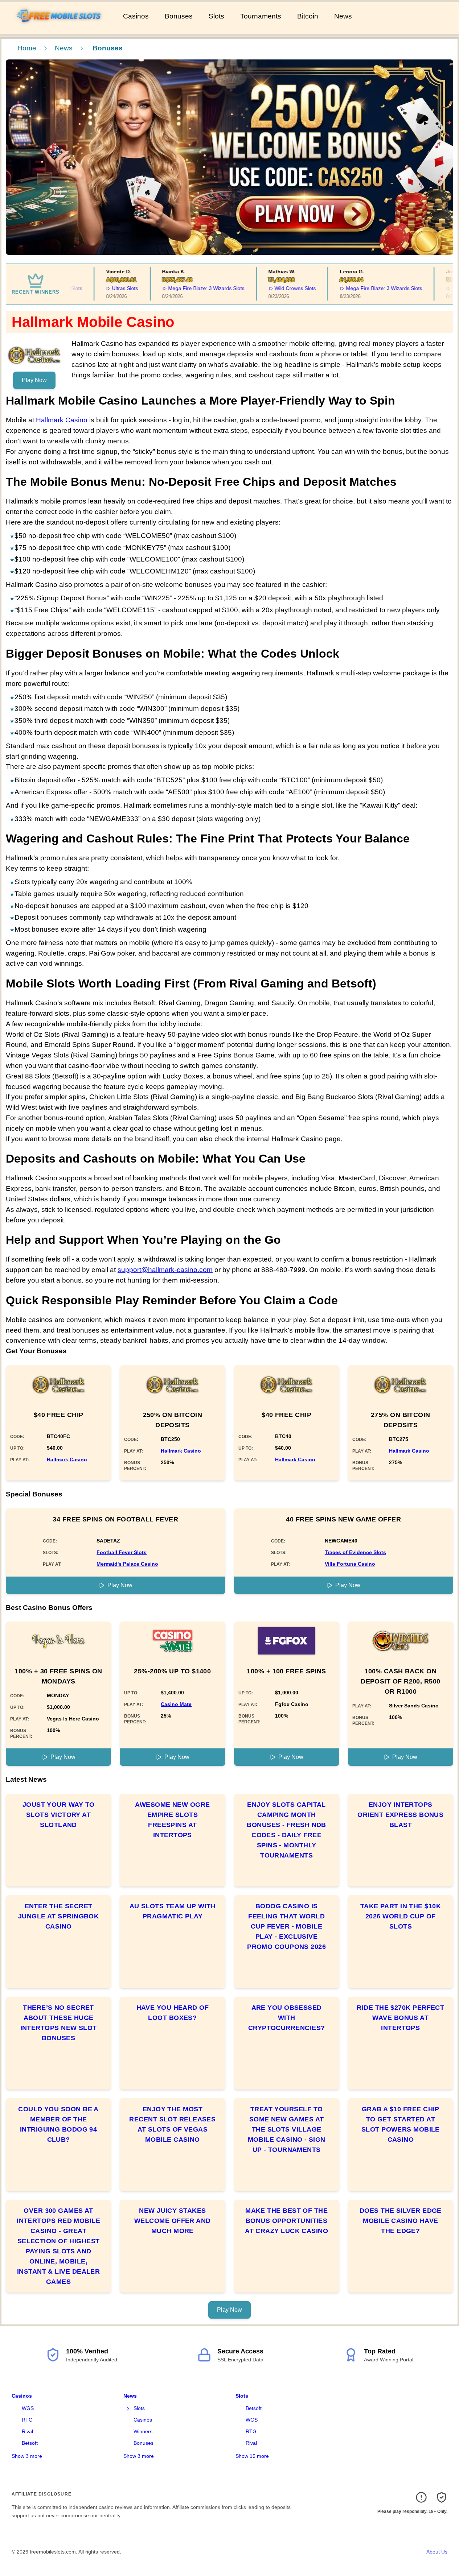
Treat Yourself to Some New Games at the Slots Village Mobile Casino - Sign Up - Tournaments (287, 2129)
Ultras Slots (106, 288)
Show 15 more (252, 2456)
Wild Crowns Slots (276, 288)
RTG (27, 2420)
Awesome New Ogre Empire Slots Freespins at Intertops (172, 1820)
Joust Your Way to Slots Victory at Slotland (59, 1815)
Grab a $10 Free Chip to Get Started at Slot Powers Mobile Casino (401, 2124)
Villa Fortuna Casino (350, 1564)
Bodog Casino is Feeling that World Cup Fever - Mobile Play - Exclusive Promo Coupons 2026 (286, 1926)
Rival (27, 2431)
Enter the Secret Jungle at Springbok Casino (59, 1916)
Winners (143, 2431)
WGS (28, 2408)
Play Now (34, 380)
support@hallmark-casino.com (165, 1270)
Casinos (136, 16)
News (343, 16)
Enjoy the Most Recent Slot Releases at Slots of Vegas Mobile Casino (172, 2124)
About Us (437, 2552)
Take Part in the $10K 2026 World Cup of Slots (401, 1916)
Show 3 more (27, 2456)
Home (27, 48)
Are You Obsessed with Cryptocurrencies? (287, 2018)
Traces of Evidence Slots (355, 1552)
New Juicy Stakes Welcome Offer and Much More (173, 2221)
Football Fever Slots (122, 1552)
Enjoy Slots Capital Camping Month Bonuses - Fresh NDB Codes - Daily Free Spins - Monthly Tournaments (286, 1830)
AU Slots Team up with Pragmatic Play (173, 1911)
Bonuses (179, 16)
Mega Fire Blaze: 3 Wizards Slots (187, 288)
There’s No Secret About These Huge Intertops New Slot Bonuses (59, 2023)
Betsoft (30, 2443)
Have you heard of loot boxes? (173, 2013)
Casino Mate (176, 1704)
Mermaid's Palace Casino (127, 1564)
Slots (216, 16)
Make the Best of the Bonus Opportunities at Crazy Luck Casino (286, 2221)
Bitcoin (308, 16)
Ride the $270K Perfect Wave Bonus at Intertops (400, 2018)
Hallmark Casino (62, 420)
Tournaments (261, 16)
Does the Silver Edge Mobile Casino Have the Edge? (401, 2221)
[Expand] (128, 2409)
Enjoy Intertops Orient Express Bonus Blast (400, 1815)
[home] (60, 29)
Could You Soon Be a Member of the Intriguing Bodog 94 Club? (58, 2124)
